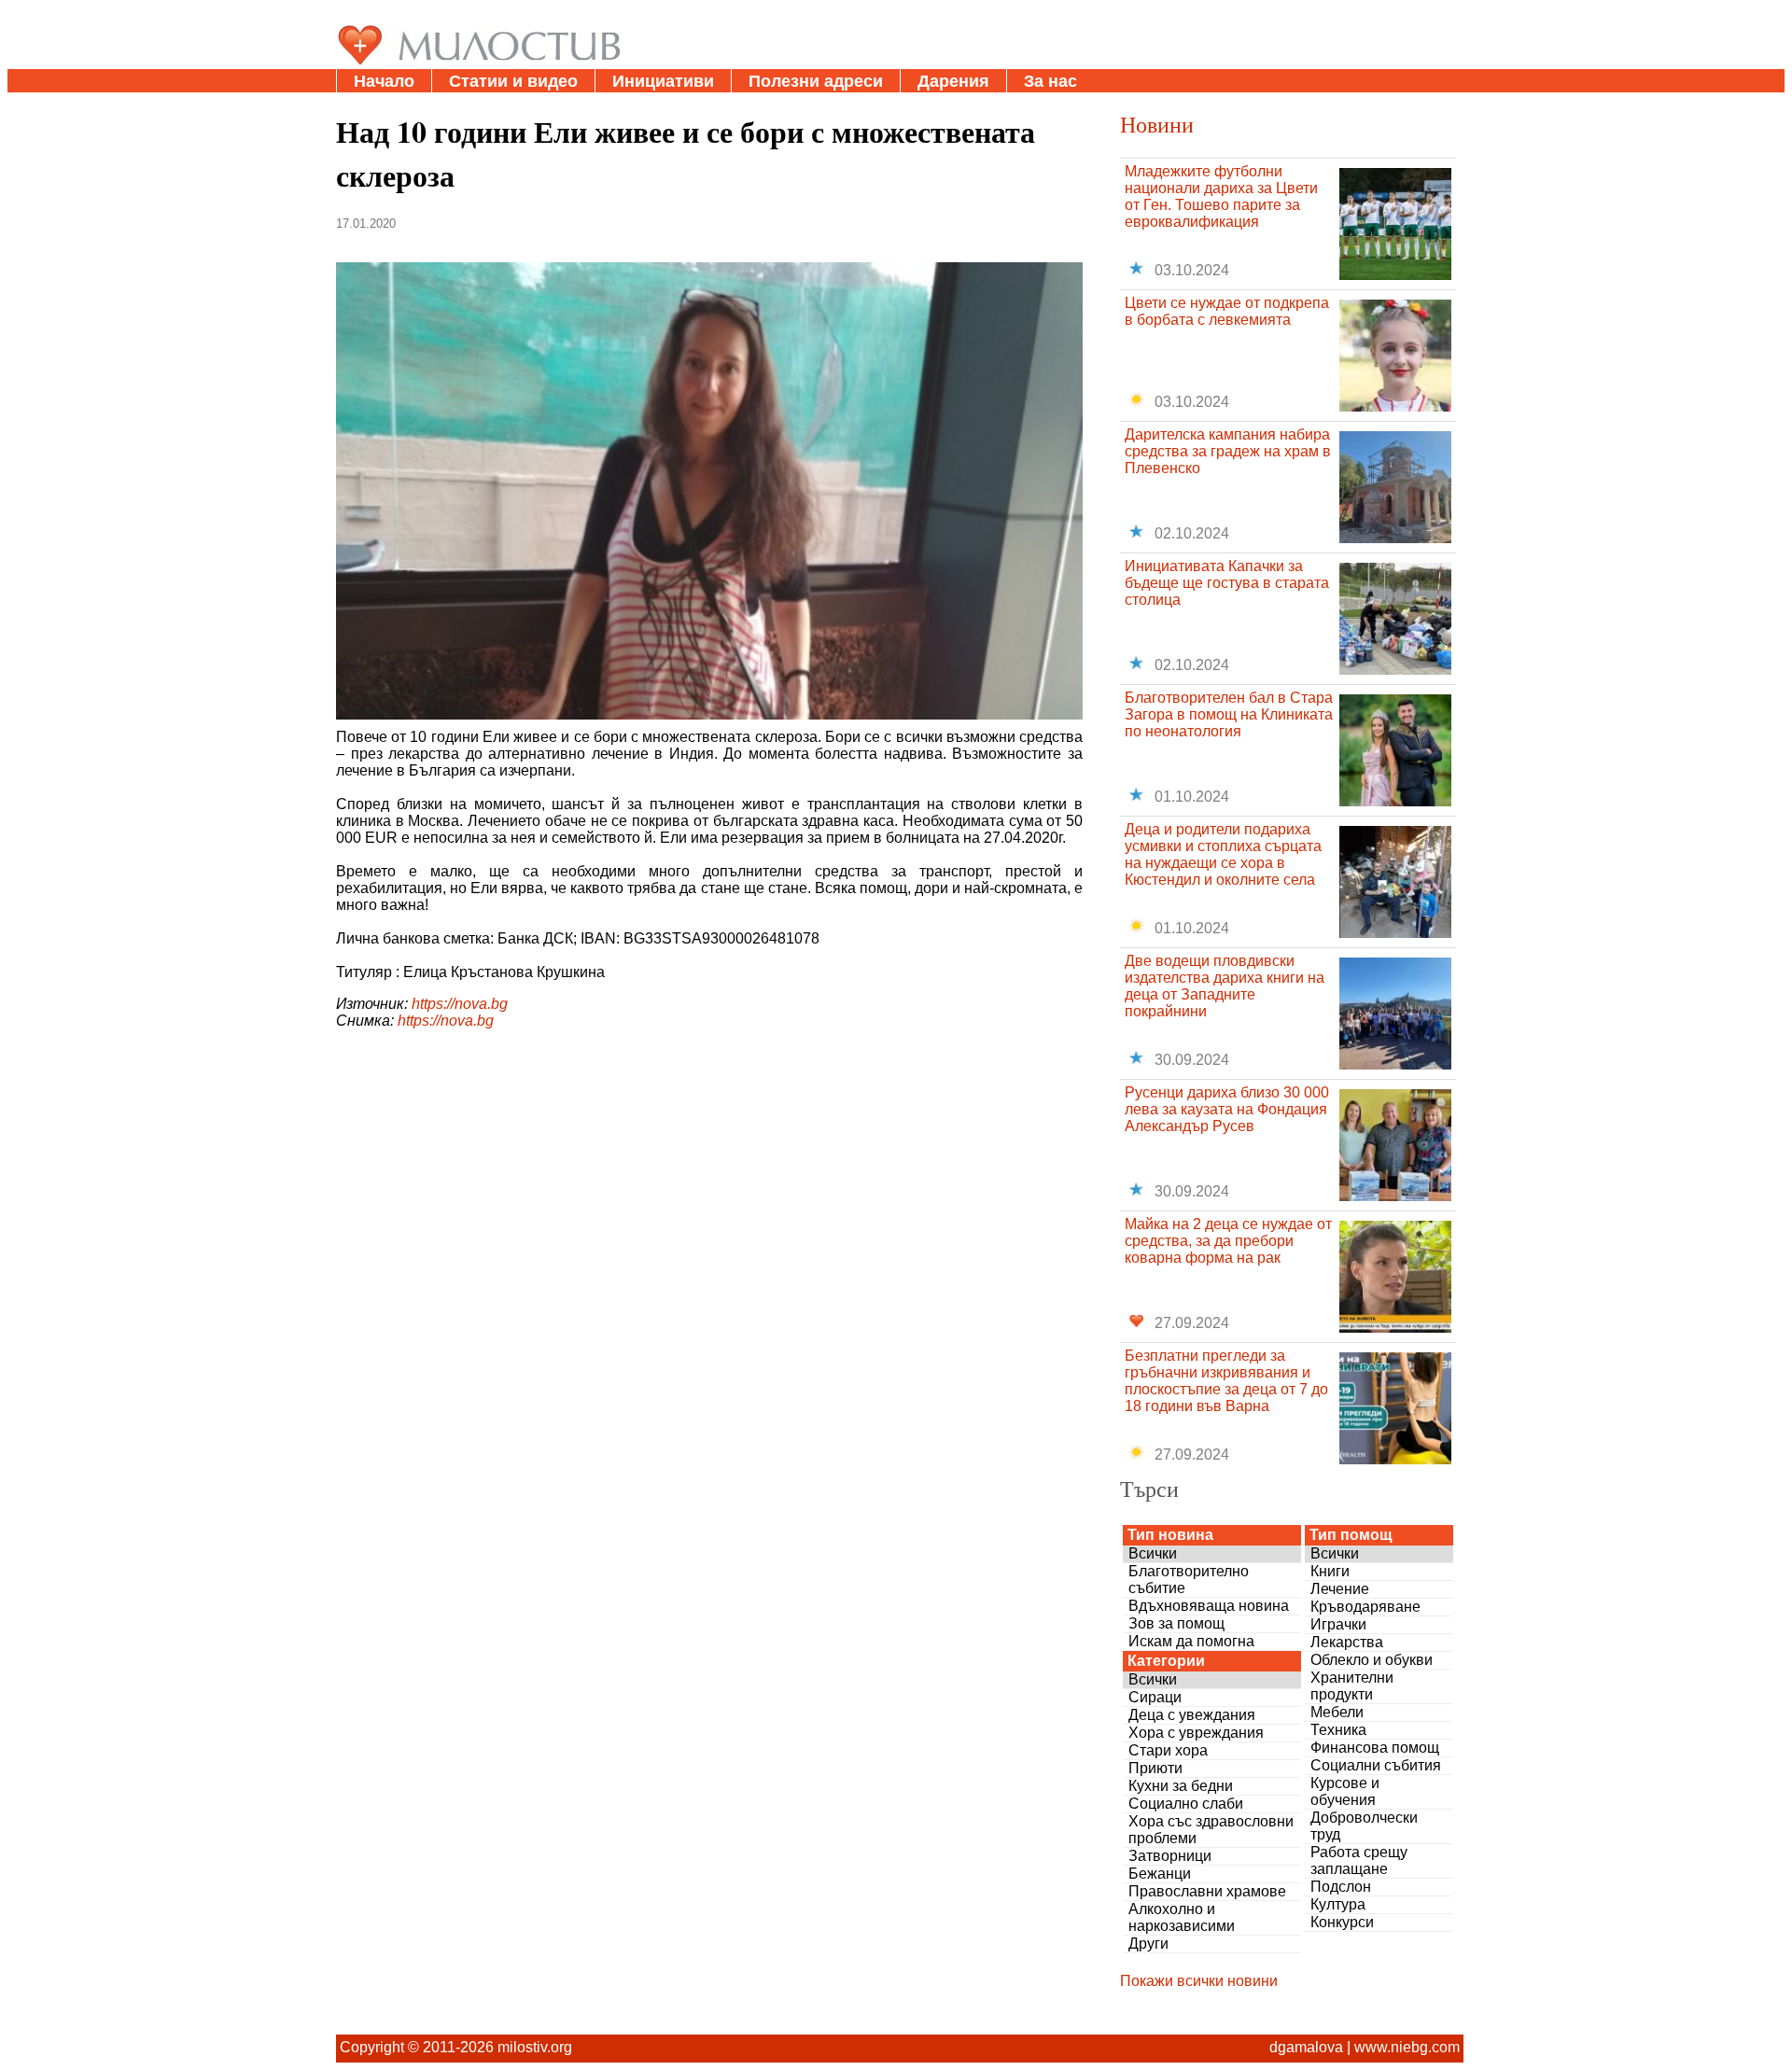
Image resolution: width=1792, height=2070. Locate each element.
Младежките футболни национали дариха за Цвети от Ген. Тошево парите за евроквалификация (1221, 196)
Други (1148, 1944)
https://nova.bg (460, 1004)
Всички (1153, 1553)
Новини (1157, 124)
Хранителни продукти (1352, 1686)
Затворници (1170, 1856)
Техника (1338, 1730)
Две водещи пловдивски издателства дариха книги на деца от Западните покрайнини (1225, 986)
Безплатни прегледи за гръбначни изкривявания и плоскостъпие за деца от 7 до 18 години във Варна (1226, 1381)
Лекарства (1347, 1642)
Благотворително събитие (1189, 1580)
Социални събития (1376, 1765)
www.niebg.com (1407, 2047)
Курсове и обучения (1345, 1791)
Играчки (1338, 1624)
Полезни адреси (816, 81)
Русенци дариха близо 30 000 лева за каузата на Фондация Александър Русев (1227, 1109)
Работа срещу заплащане (1359, 1860)
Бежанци (1160, 1874)
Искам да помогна (1191, 1641)
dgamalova (1306, 2047)
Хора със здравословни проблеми (1211, 1830)
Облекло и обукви (1372, 1660)
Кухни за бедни (1181, 1786)
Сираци (1155, 1697)
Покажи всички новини (1199, 1981)
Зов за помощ (1176, 1623)
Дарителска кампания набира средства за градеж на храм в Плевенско (1228, 451)
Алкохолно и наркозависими (1182, 1917)
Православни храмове (1207, 1891)
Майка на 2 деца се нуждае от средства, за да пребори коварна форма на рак (1228, 1241)
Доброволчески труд (1364, 1826)
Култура (1338, 1904)
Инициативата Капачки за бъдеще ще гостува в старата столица (1227, 583)
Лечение (1340, 1589)
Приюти (1155, 1768)
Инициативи (663, 81)
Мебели (1337, 1712)
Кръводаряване (1365, 1607)
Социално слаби (1186, 1804)
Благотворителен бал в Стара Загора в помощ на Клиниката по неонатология (1229, 714)
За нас (1050, 81)
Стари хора (1168, 1750)
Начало (384, 81)
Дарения (953, 81)
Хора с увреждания (1196, 1733)
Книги (1330, 1571)
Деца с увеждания (1192, 1715)
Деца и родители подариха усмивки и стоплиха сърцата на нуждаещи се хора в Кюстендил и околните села (1223, 854)
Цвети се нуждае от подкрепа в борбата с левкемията (1227, 311)
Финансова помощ (1375, 1748)
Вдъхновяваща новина (1209, 1606)
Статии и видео (513, 81)
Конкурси (1342, 1922)
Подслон (1341, 1887)
